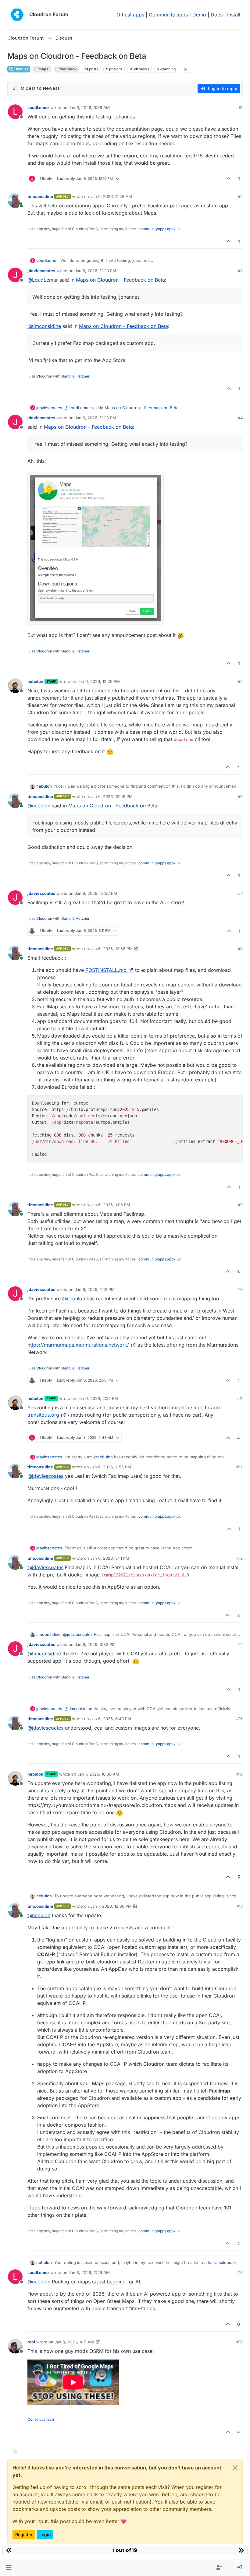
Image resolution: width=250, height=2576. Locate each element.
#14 (239, 1644)
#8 (240, 949)
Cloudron (44, 376)
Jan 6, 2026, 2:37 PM (98, 1398)
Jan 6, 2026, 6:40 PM (111, 1719)
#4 (240, 418)
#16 (239, 1774)
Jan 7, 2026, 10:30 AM (98, 1774)
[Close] (235, 2468)
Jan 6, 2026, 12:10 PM (95, 271)
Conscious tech (41, 2419)
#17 (240, 1906)
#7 (240, 893)
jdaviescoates (41, 271)
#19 (239, 2342)
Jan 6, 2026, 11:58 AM (111, 196)
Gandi (66, 376)
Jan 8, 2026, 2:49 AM (89, 2272)
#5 (240, 681)
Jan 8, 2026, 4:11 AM (74, 2342)
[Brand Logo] (17, 15)
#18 (239, 2272)
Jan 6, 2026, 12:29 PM (99, 681)
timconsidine (40, 196)
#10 (239, 1289)
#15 (239, 1719)
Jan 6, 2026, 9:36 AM (89, 107)
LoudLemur (38, 107)
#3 (240, 271)
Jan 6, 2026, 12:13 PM (95, 418)
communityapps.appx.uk (160, 229)
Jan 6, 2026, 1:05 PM (110, 1205)
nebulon (35, 681)
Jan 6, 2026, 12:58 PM (111, 949)
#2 (240, 196)
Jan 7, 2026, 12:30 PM (111, 1906)
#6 (240, 796)
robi (31, 2342)
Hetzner (83, 376)
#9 (240, 1205)
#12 (239, 1467)
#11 (240, 1398)
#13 (239, 1558)
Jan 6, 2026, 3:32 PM (95, 1644)
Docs (217, 15)
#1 (241, 107)
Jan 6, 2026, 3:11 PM (110, 1558)
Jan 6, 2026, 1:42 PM (95, 1289)
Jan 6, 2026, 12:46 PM (111, 796)
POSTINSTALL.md (106, 970)
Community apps (168, 15)
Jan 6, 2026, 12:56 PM (96, 893)
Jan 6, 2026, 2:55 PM (111, 1467)
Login (45, 2534)
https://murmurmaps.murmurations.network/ (78, 1345)
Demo (199, 15)
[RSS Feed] (186, 69)
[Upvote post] (229, 179)
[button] (9, 2567)
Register (24, 2534)
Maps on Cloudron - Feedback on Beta (120, 280)
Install (234, 15)
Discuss (21, 69)
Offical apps (130, 15)
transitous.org (43, 1415)
